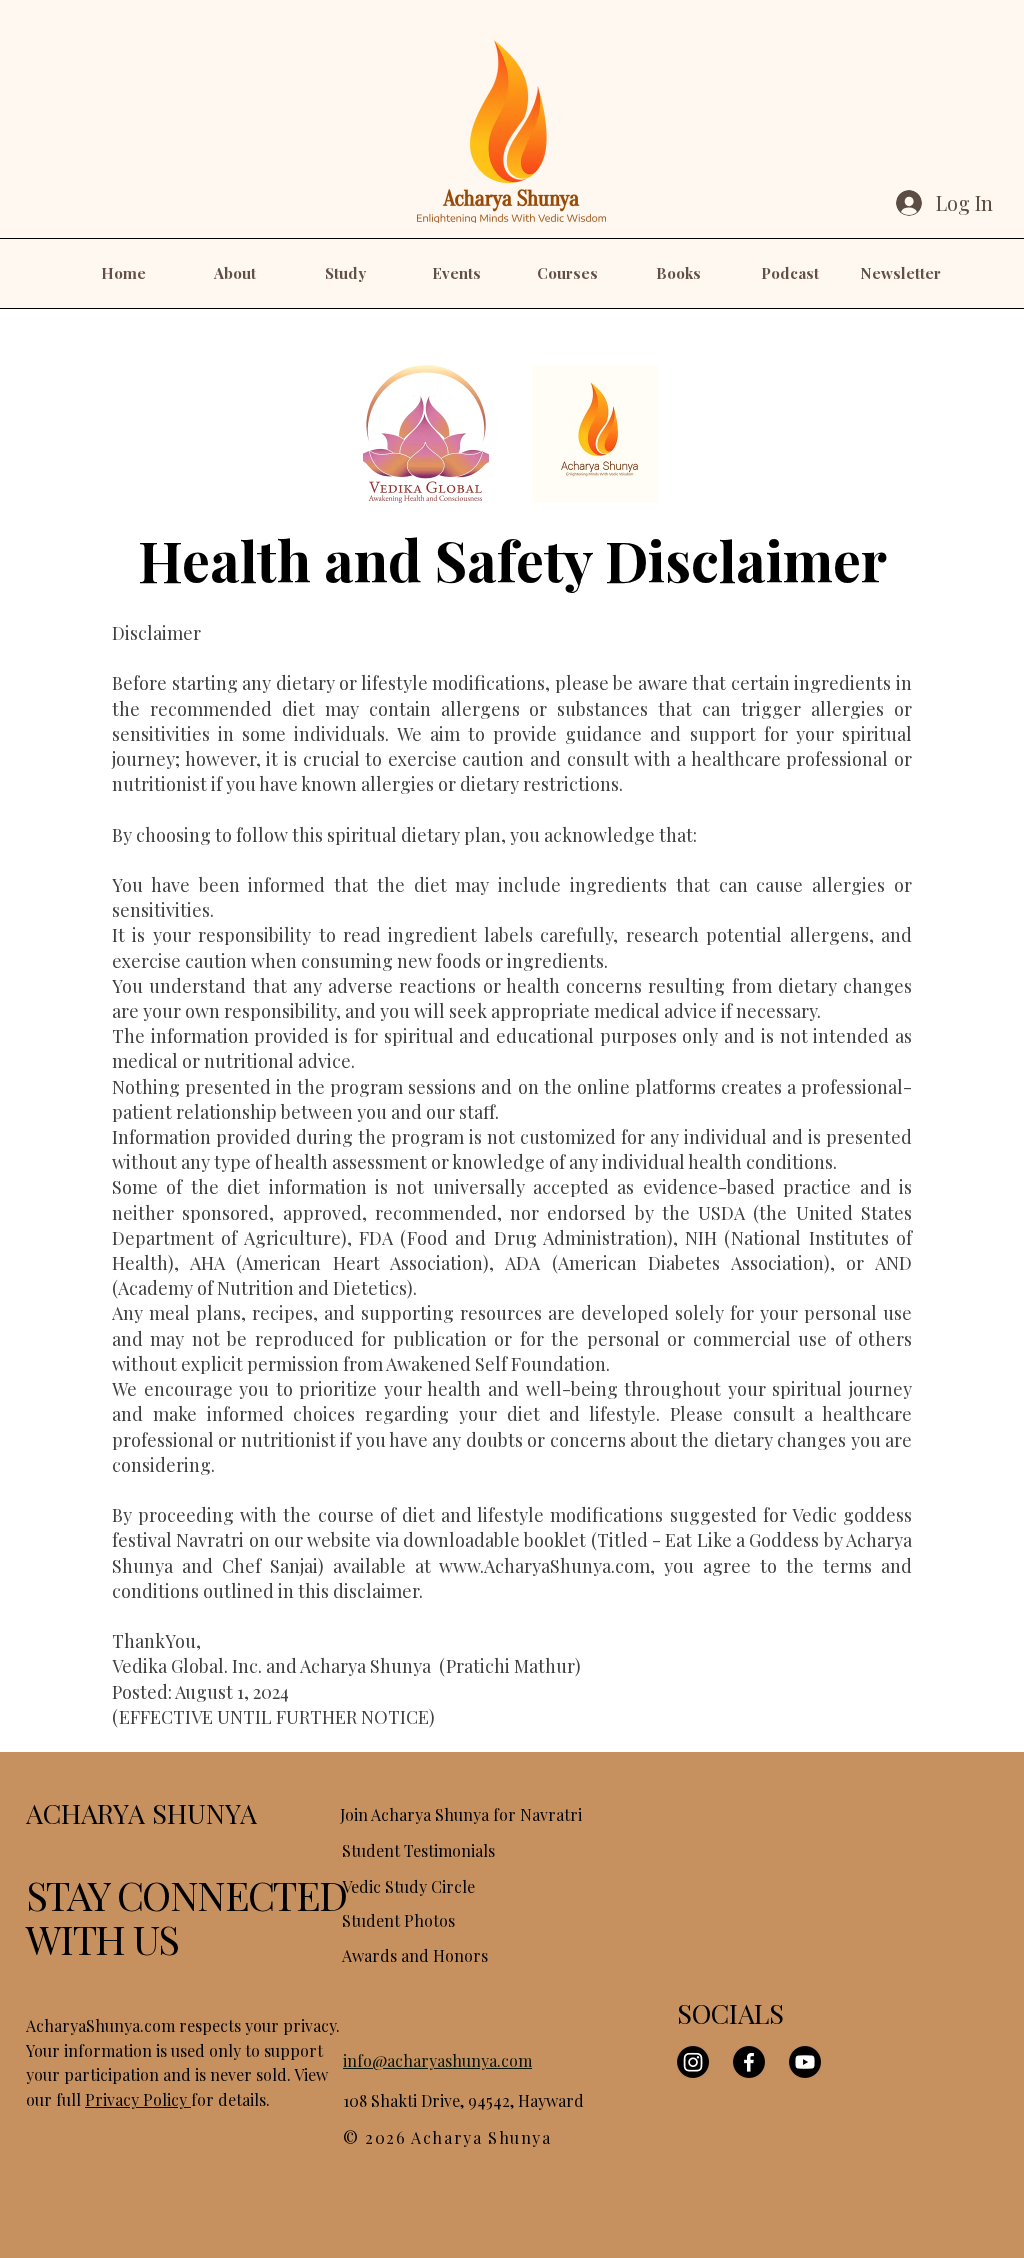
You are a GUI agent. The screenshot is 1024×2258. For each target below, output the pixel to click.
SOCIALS (730, 2013)
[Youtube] (805, 2062)
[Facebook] (749, 2062)
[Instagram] (693, 2062)
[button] (234, 273)
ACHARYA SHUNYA (141, 1813)
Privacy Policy (138, 2099)
